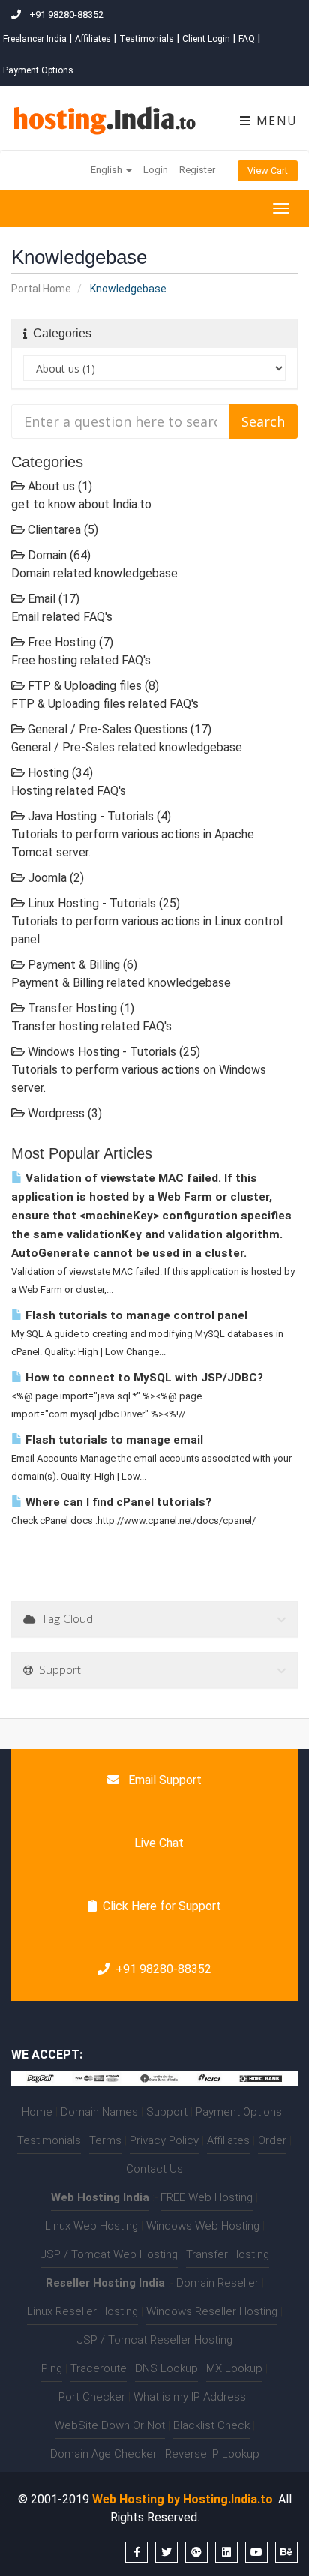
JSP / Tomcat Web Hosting (109, 2254)
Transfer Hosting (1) (79, 1008)
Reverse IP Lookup (212, 2454)
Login (156, 170)
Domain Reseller (217, 2283)
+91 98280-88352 (163, 1969)
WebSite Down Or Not (110, 2425)
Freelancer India (35, 39)
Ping (52, 2368)
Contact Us (154, 2169)
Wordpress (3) (63, 1113)
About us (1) (58, 486)
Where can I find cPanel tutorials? (117, 1502)
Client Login (206, 39)
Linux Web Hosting (91, 2226)
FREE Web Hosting (207, 2197)
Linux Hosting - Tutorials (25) (102, 903)
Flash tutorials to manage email (113, 1440)
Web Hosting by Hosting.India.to (183, 2499)
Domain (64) (58, 555)
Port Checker (92, 2397)
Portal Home (41, 289)
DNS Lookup (166, 2368)
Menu (275, 121)
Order (272, 2140)
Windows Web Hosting (203, 2226)
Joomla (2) (54, 878)
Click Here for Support (162, 1906)
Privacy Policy (164, 2140)
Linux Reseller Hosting (82, 2311)
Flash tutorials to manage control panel (135, 1315)
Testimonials (147, 39)
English (108, 170)
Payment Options (38, 70)
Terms (105, 2140)
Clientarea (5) (61, 530)
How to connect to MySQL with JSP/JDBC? (143, 1378)
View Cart (268, 171)
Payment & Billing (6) (81, 965)
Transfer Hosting (228, 2254)
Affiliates (93, 39)
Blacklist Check (211, 2425)
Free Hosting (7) (69, 642)
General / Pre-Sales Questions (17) (118, 729)
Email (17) (52, 599)
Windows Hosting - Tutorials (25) (112, 1052)
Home (37, 2112)
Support (167, 2112)
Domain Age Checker (103, 2454)
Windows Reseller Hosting (212, 2311)
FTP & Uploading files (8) (92, 686)
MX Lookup (234, 2368)
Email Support (163, 1780)
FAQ (247, 39)
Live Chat (157, 1843)
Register (197, 170)
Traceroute (99, 2368)
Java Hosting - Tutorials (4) (98, 816)
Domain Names (99, 2112)
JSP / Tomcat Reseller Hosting (155, 2340)
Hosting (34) (59, 773)
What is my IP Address (190, 2397)
